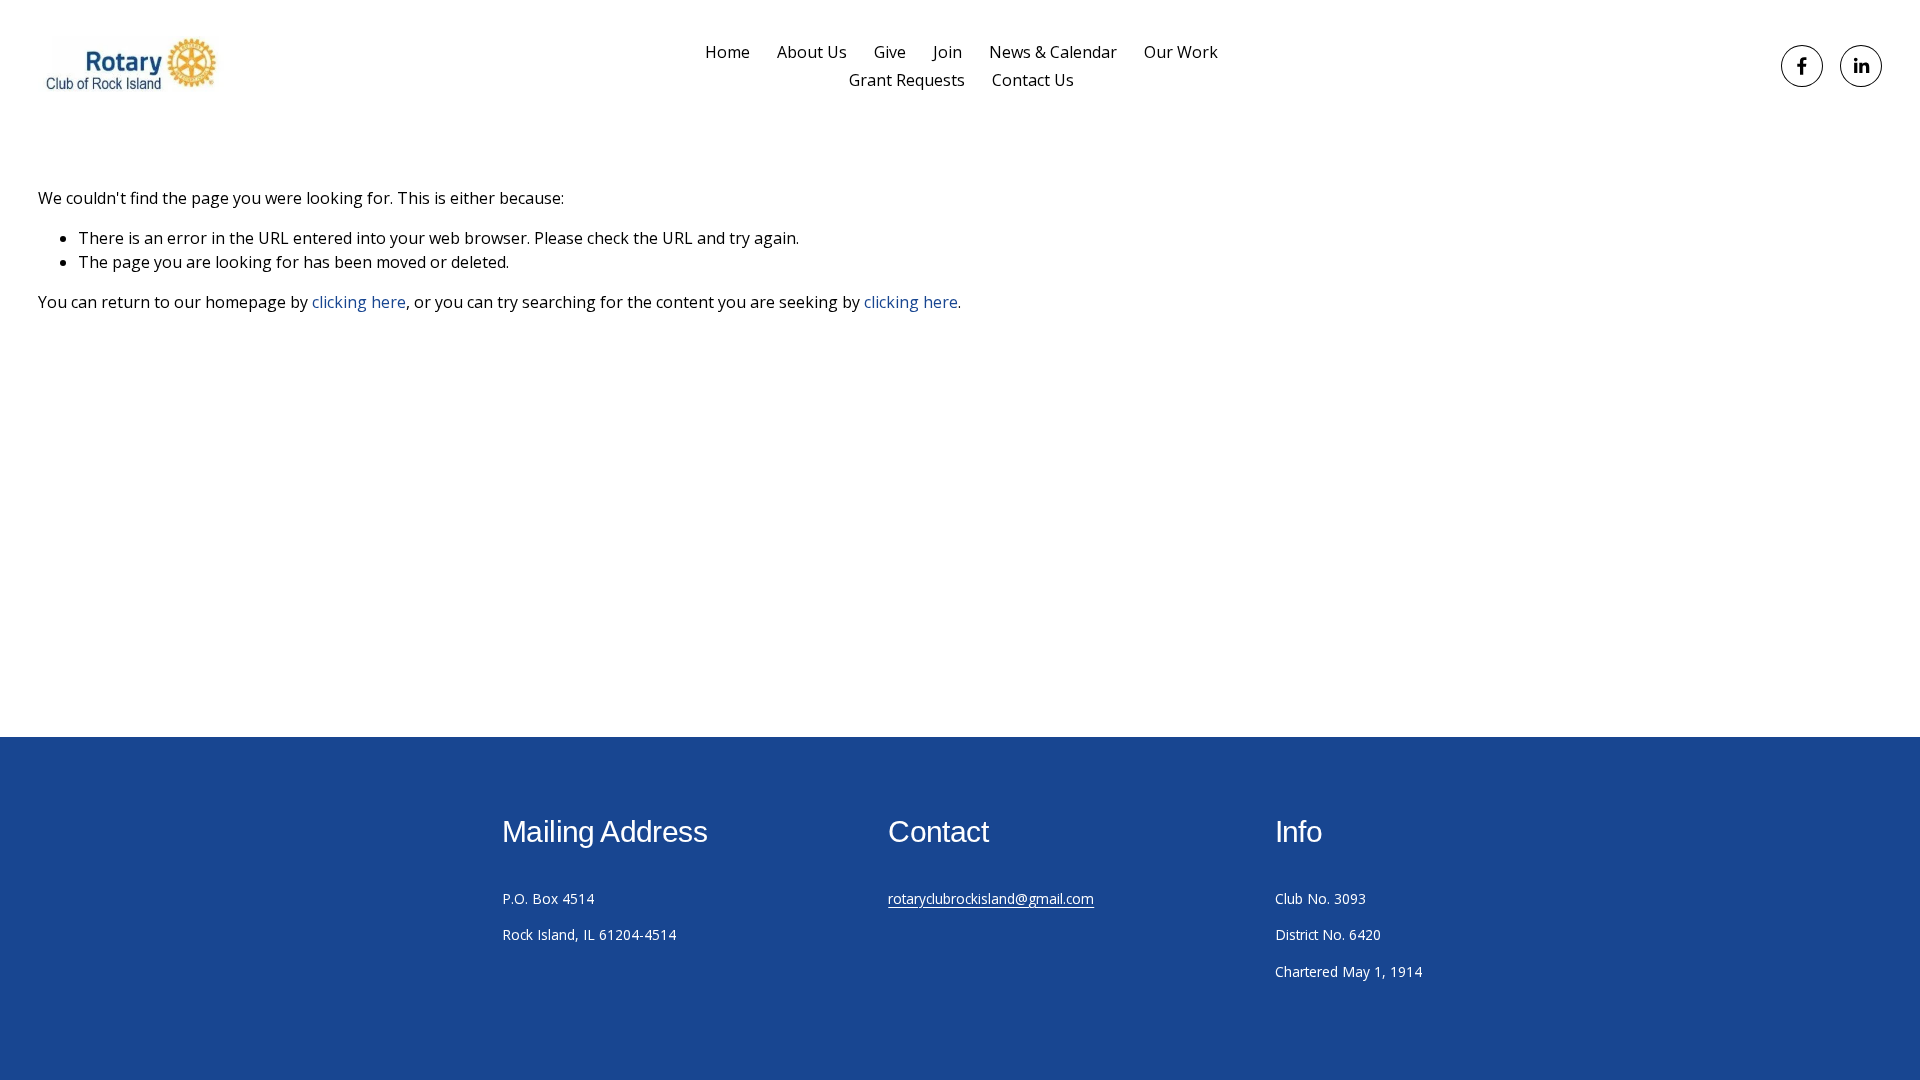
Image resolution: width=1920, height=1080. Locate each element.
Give (890, 52)
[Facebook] (1802, 66)
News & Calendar (1053, 52)
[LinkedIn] (1861, 66)
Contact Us (1033, 80)
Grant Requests (907, 80)
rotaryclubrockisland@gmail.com (991, 898)
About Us (812, 52)
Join (947, 52)
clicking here (359, 302)
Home (727, 52)
